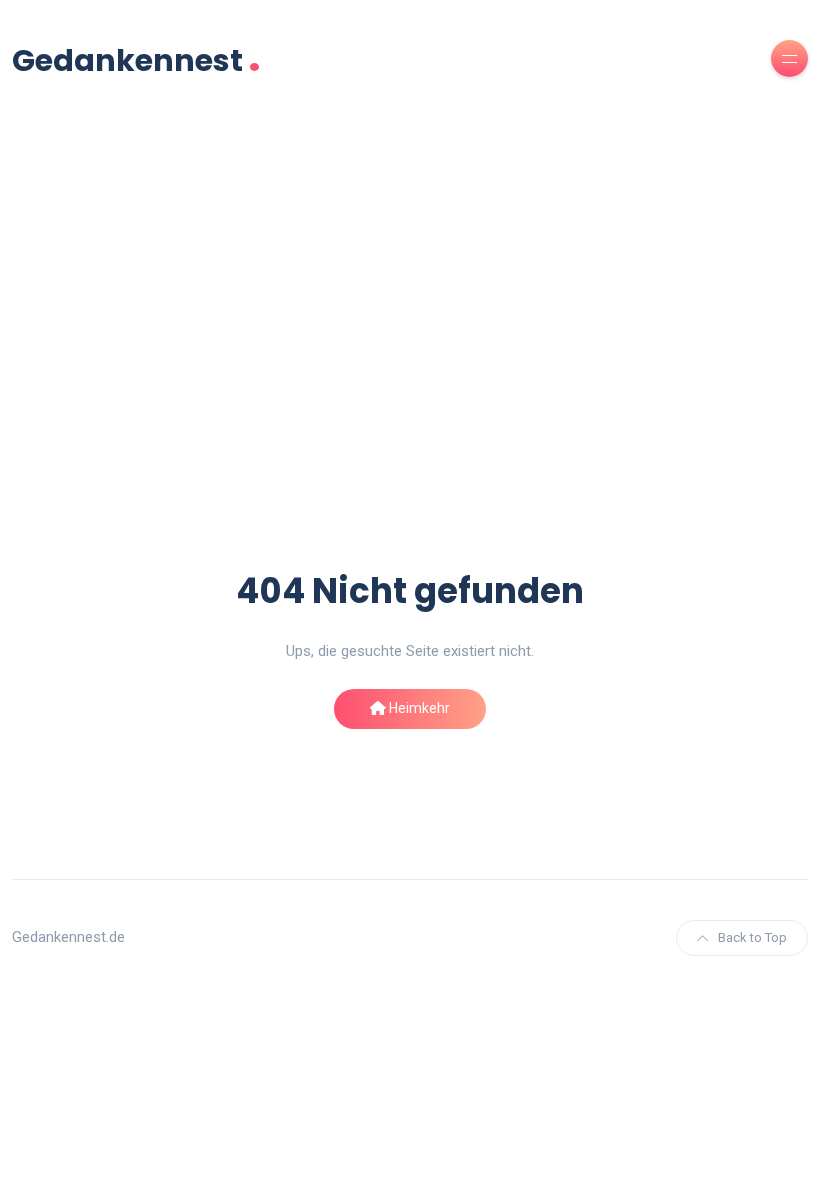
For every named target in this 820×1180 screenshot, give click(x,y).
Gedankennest (136, 58)
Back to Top (752, 937)
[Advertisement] (410, 317)
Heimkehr (418, 708)
